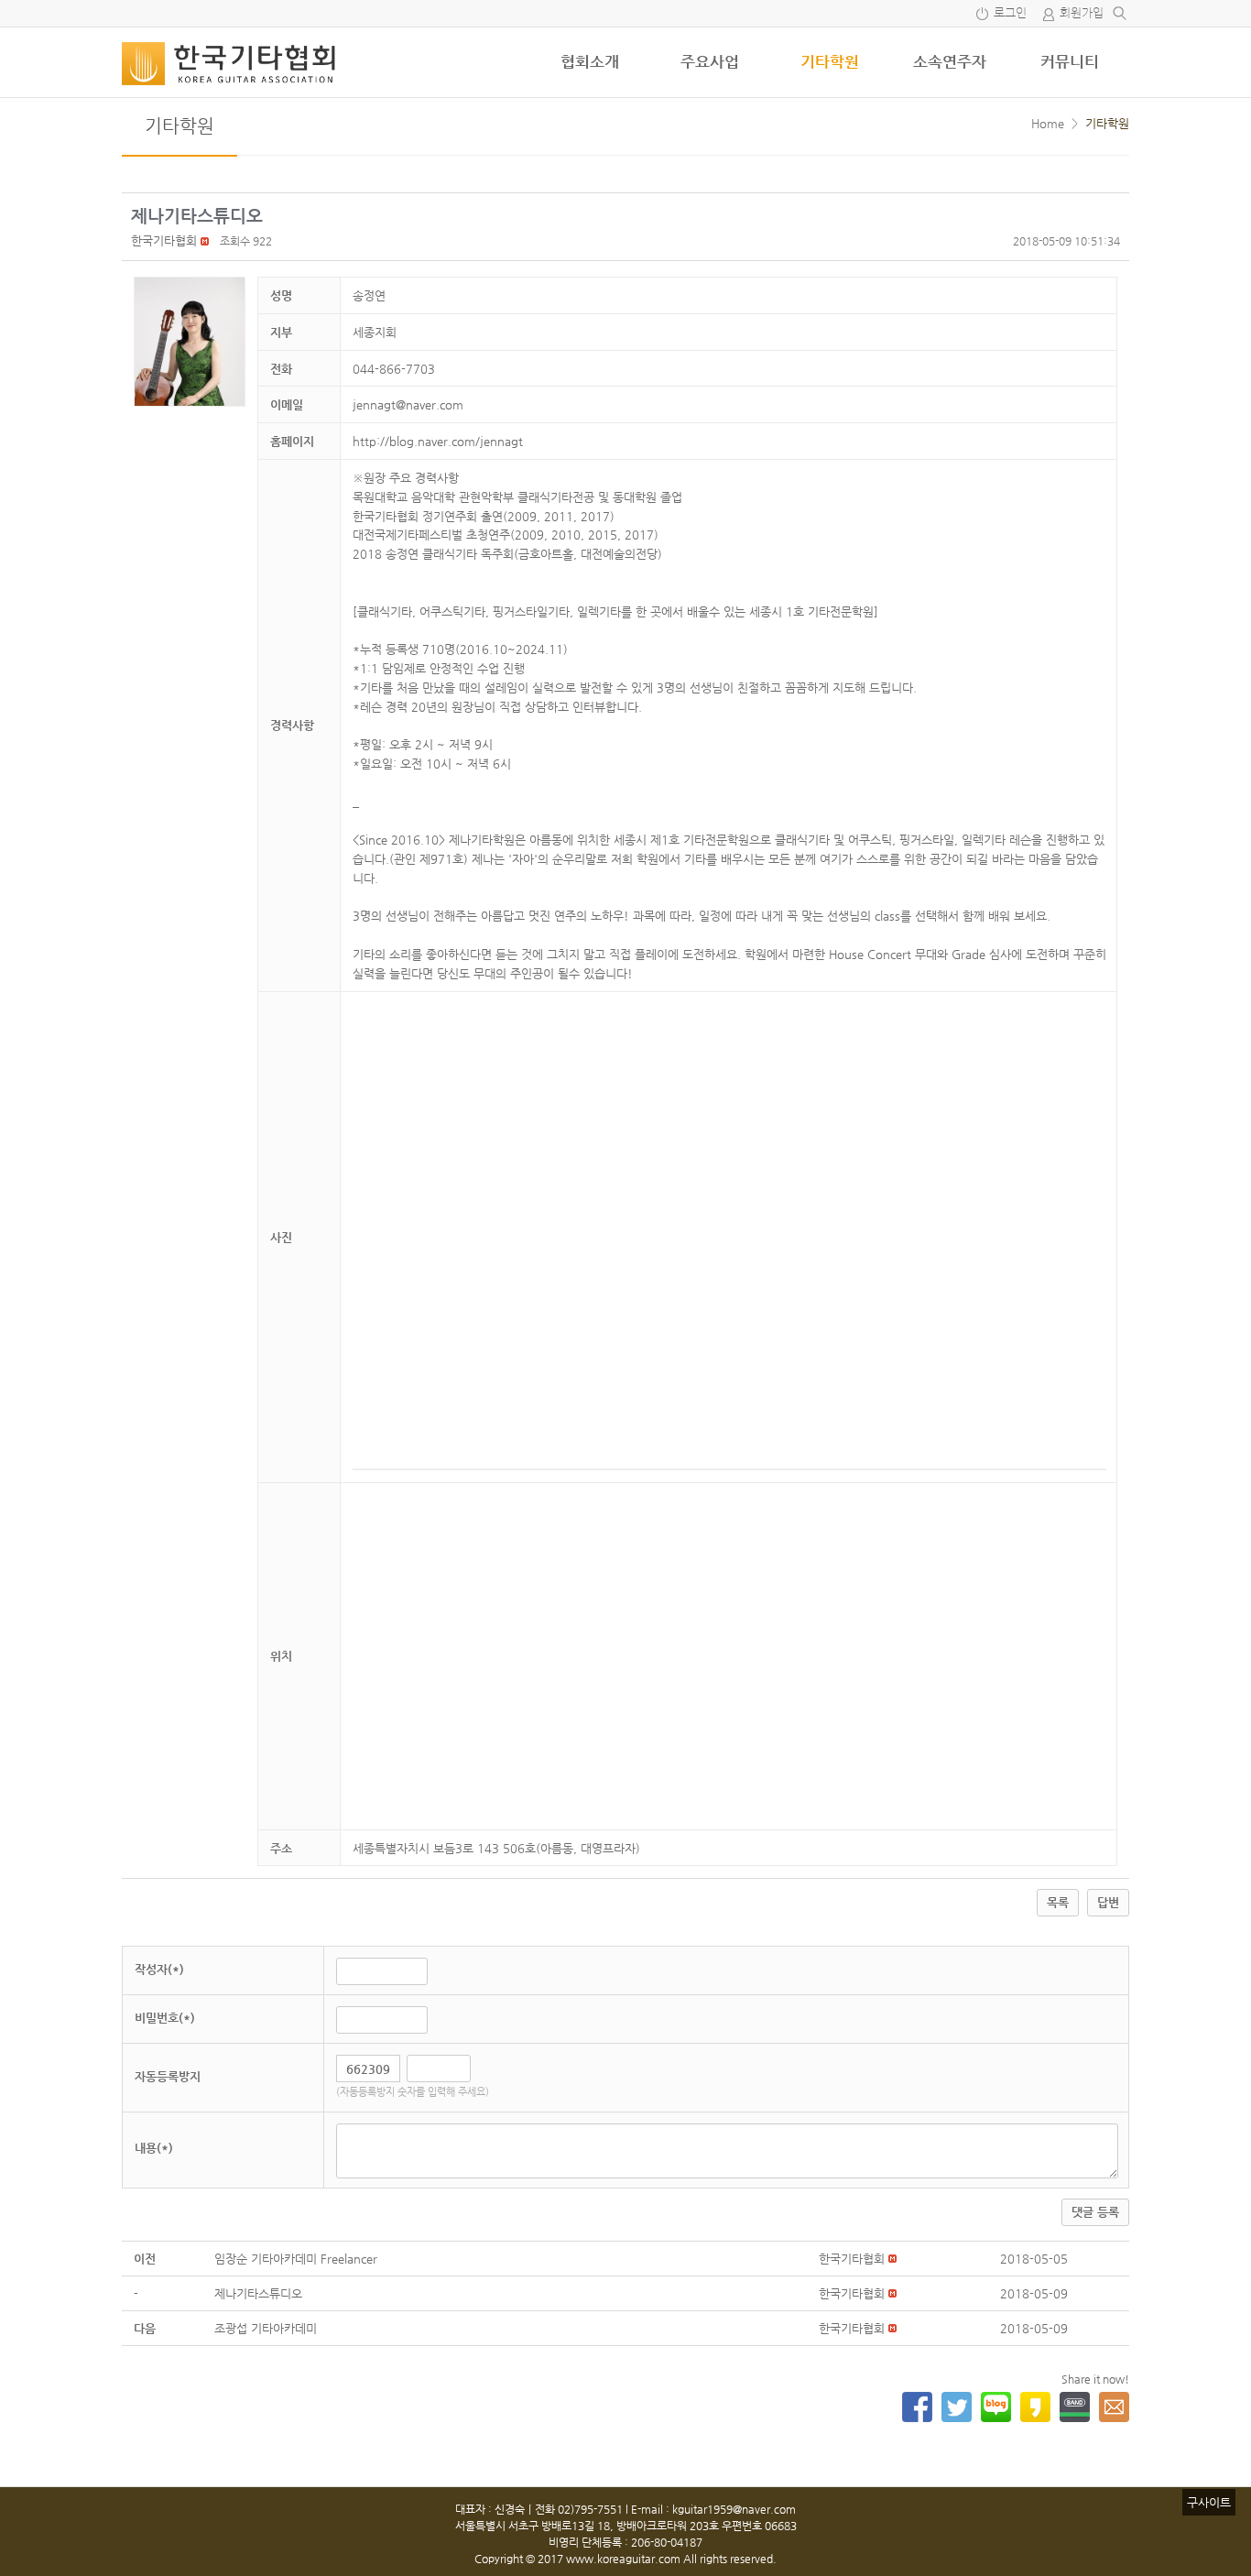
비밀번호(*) (165, 2018)
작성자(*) (159, 1969)
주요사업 (710, 61)
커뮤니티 (1070, 61)
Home (1048, 123)
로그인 (1010, 13)
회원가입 (1082, 13)
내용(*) (154, 2148)
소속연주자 (950, 61)
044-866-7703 (394, 369)
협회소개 (590, 61)
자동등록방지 (168, 2076)
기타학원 (830, 61)
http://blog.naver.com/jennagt (438, 441)
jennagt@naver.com (408, 404)
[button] (164, 240)
